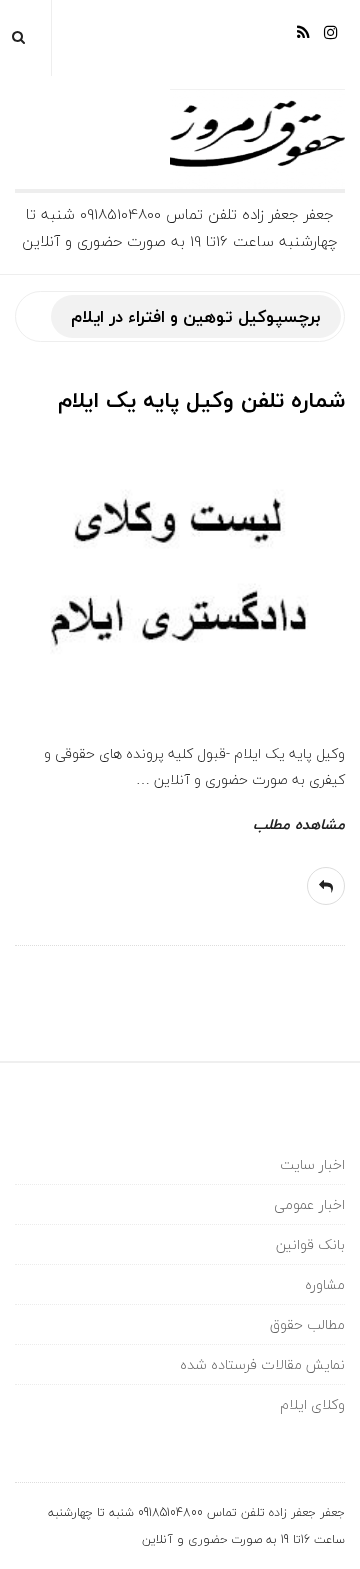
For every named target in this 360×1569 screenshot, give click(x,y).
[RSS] (303, 39)
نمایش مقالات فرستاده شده (262, 1364)
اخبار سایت (312, 1164)
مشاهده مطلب (299, 824)
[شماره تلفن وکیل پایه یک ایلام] (180, 574)
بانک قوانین (310, 1244)
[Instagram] (331, 39)
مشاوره (325, 1284)
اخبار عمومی (309, 1204)
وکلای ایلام (312, 1404)
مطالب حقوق (307, 1324)
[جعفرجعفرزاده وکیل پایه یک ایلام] (180, 139)
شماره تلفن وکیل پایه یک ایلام (201, 400)
